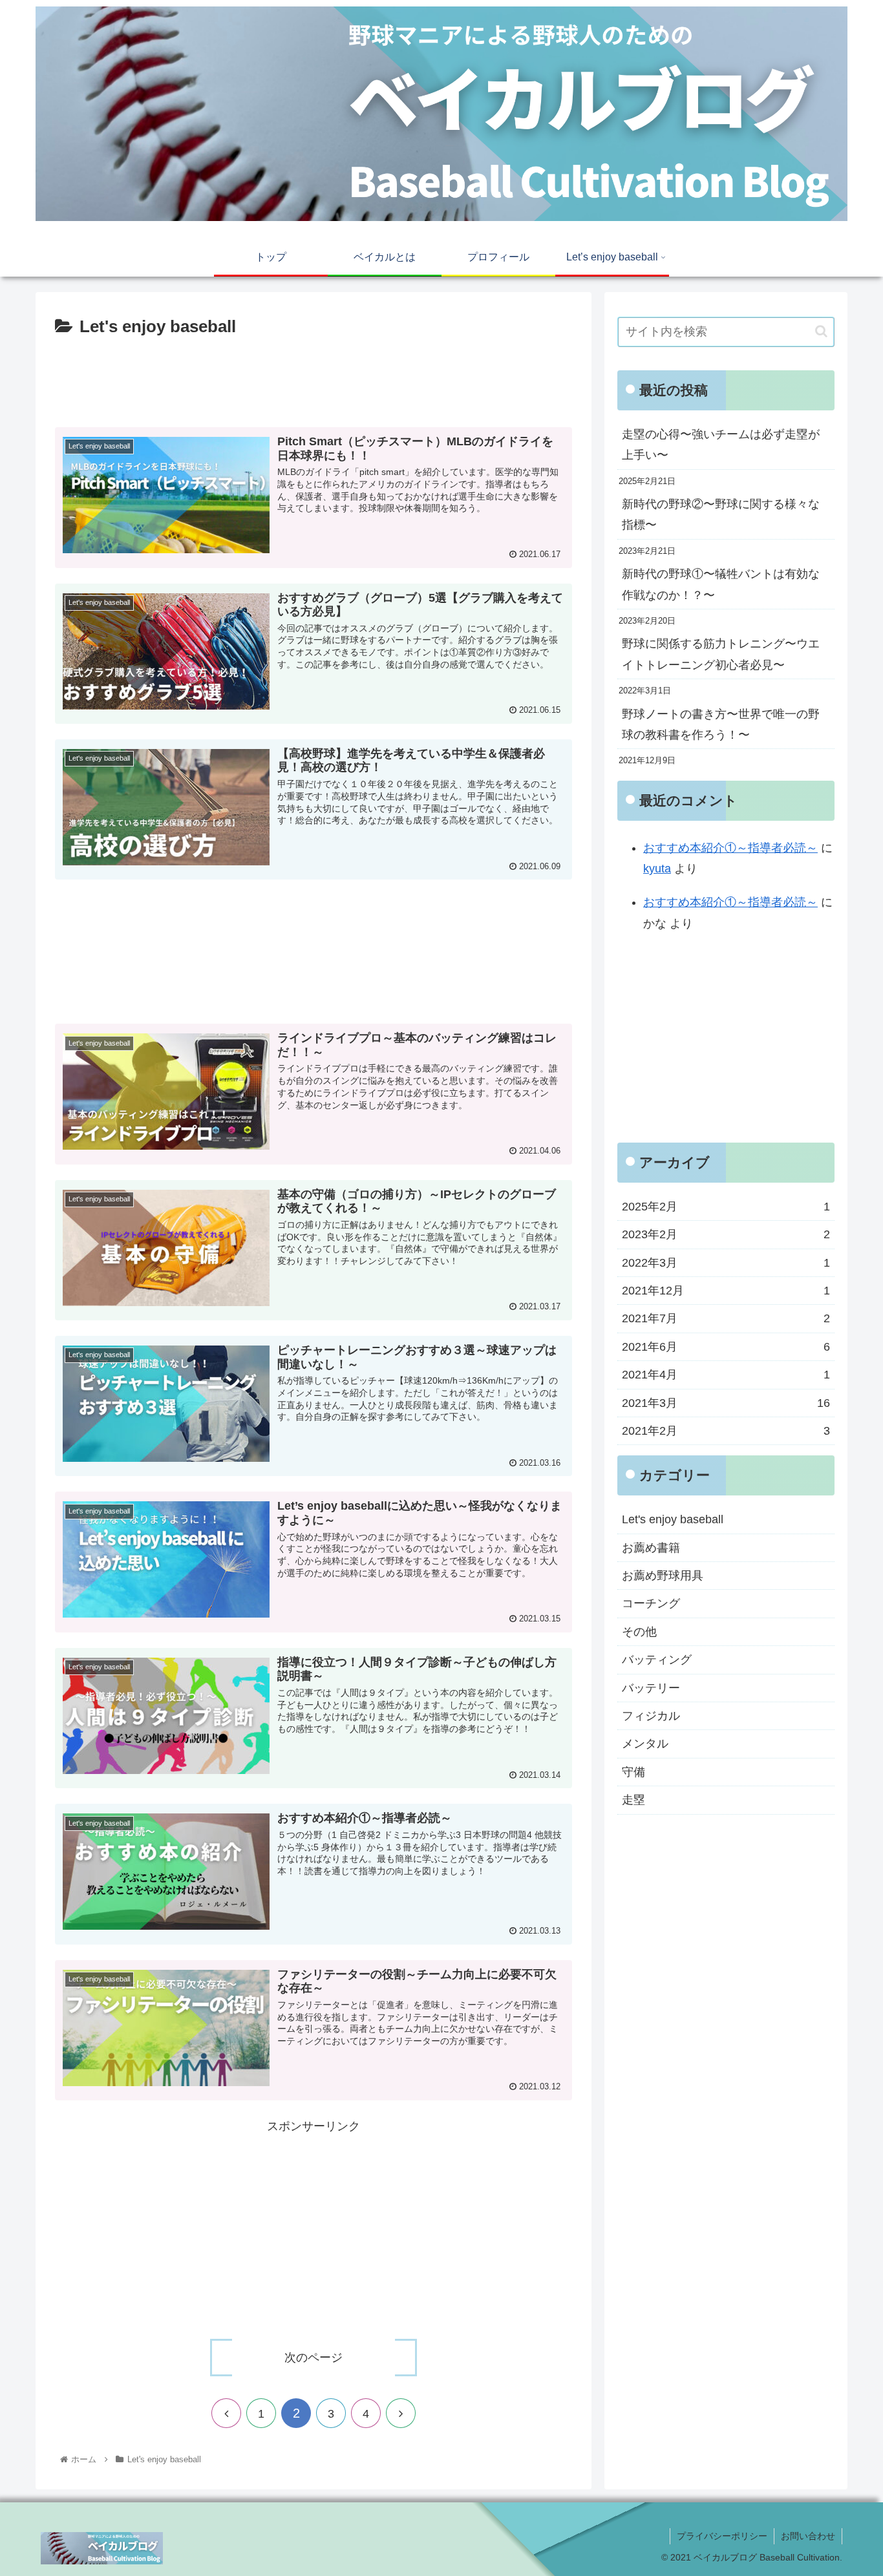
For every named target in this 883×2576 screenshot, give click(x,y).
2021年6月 (726, 1346)
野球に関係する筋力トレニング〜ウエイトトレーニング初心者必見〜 (721, 654)
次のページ (314, 2358)
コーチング (651, 1603)
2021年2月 (726, 1431)
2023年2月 (726, 1234)
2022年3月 (726, 1262)
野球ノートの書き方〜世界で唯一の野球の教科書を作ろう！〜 (721, 724)
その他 (639, 1631)
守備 (633, 1771)
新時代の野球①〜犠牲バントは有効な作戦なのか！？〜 (721, 584)
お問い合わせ (808, 2536)
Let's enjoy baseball (673, 1519)
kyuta (657, 869)
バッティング (657, 1660)
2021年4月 (726, 1375)
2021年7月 (726, 1318)
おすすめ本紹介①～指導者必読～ (730, 848)
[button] (821, 331)
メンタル (645, 1744)
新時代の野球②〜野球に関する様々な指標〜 (721, 514)
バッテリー (651, 1687)
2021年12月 (726, 1291)
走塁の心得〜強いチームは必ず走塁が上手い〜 (721, 445)
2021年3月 (726, 1402)
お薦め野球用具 (663, 1576)
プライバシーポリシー (722, 2536)
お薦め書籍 (651, 1547)
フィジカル (651, 1716)
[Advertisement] (314, 377)
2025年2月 (726, 1206)
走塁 (633, 1800)
